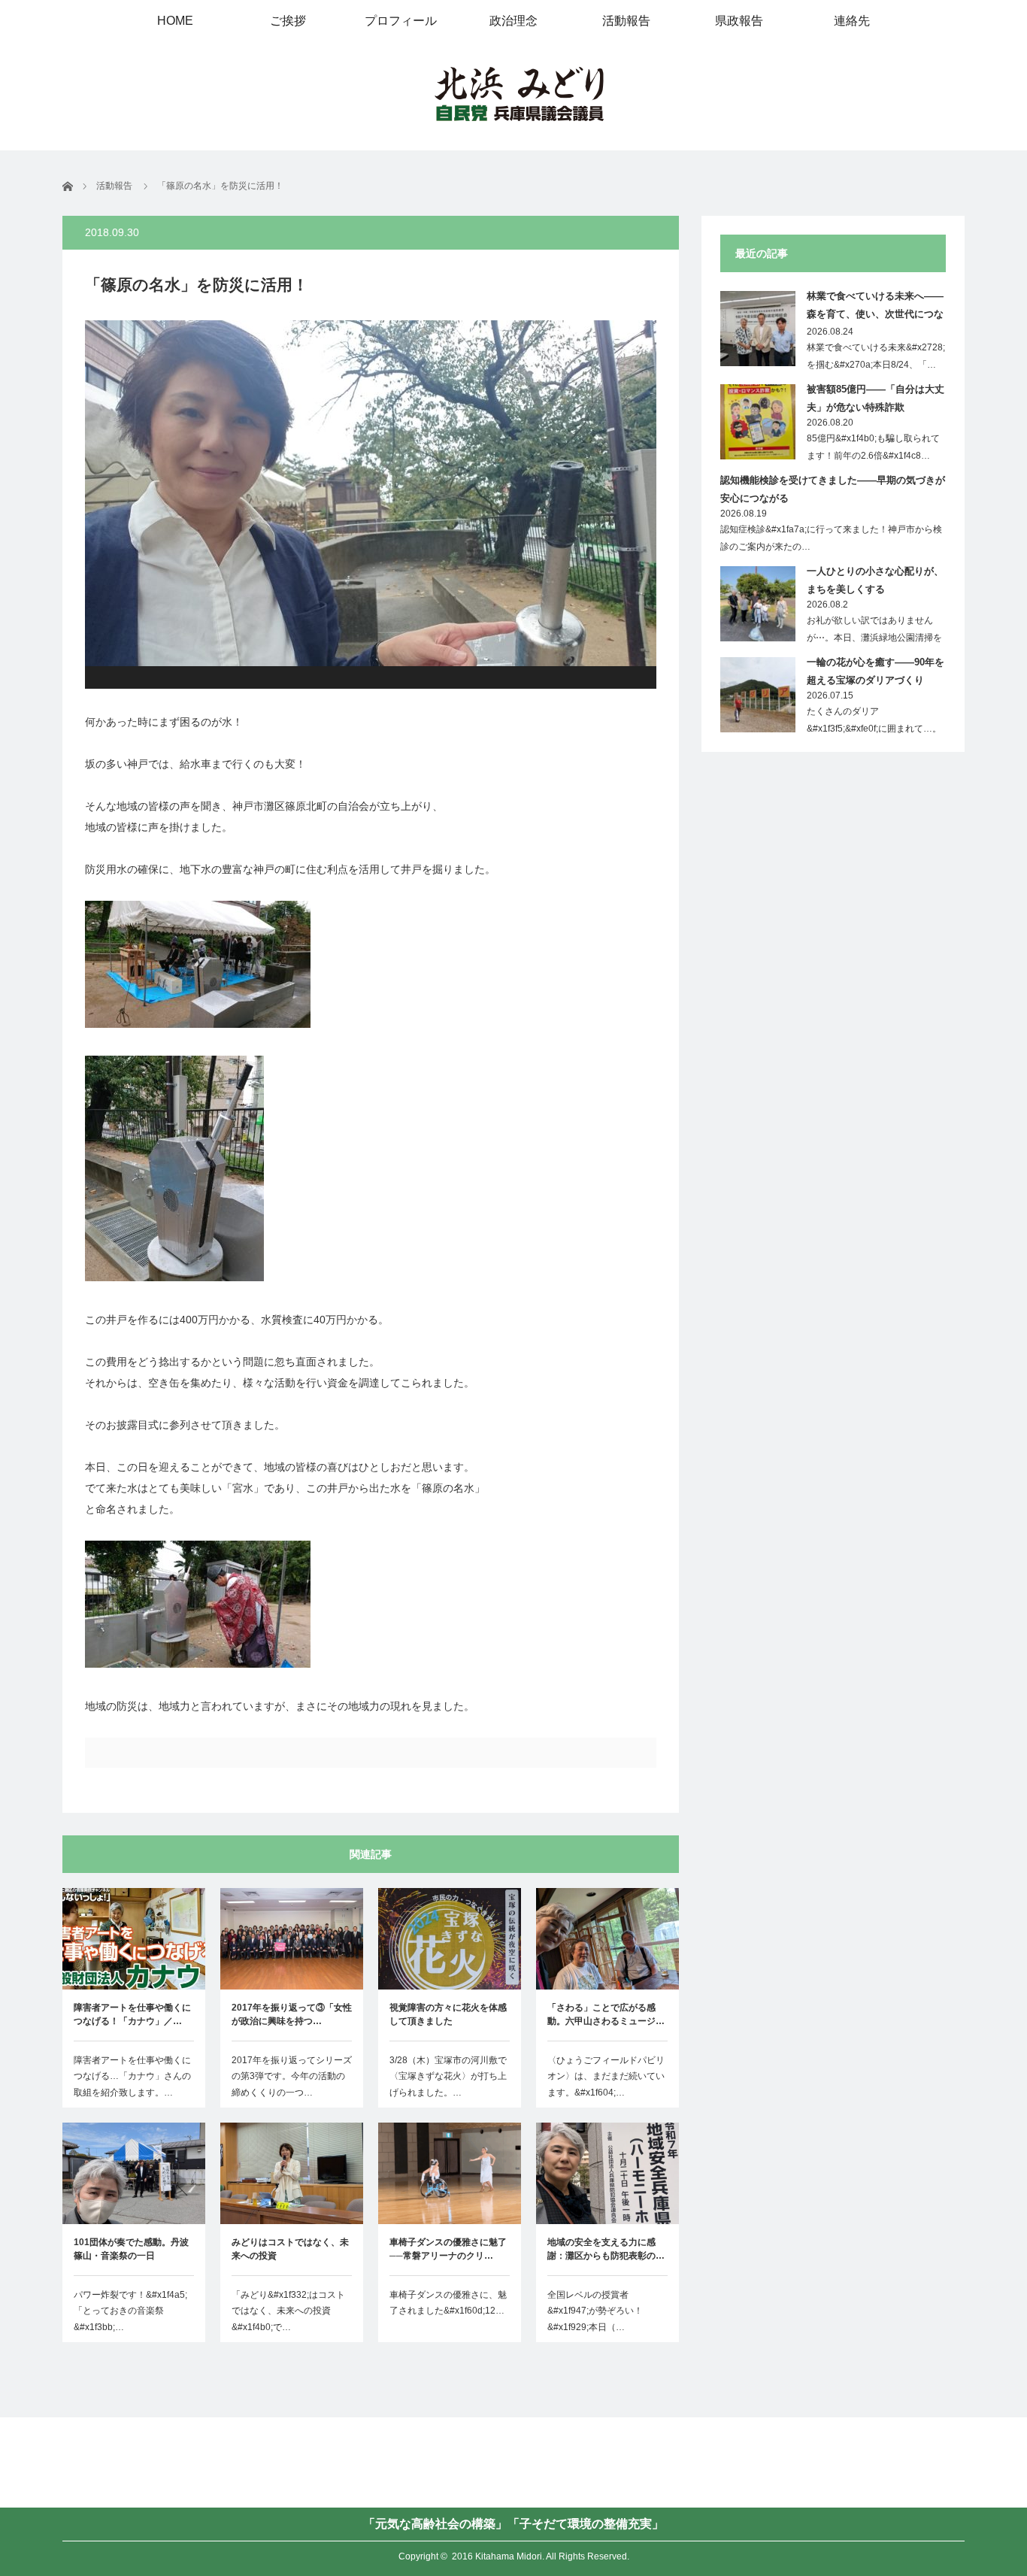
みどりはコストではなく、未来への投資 (290, 2249)
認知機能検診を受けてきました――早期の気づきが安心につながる (833, 489)
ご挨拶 (288, 21)
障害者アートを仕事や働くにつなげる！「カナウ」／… (132, 2014)
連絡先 (852, 21)
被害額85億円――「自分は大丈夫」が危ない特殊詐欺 (876, 398)
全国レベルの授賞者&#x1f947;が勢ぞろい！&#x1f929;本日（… (595, 2311)
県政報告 (739, 21)
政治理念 (513, 21)
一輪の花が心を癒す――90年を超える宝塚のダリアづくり (876, 671)
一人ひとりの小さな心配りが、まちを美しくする (875, 580)
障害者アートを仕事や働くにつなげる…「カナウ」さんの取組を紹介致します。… (132, 2076)
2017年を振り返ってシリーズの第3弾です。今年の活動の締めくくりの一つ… (292, 2076)
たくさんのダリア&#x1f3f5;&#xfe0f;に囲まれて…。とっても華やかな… (874, 729)
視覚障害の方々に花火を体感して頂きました (448, 2014)
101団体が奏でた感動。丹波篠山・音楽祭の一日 (131, 2249)
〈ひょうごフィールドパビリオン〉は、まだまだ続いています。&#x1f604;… (606, 2076)
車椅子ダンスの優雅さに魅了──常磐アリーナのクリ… (448, 2249)
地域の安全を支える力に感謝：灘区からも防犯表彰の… (606, 2249)
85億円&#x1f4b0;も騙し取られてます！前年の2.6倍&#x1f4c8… (873, 447)
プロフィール (401, 21)
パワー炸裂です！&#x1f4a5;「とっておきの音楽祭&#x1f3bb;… (130, 2311)
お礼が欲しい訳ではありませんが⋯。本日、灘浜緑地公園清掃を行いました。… (874, 638)
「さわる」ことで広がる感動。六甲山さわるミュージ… (606, 2014)
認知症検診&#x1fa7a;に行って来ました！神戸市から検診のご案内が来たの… (831, 538)
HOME (175, 21)
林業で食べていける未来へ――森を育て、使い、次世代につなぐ (875, 308)
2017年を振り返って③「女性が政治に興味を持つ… (292, 2014)
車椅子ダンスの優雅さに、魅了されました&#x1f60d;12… (448, 2303)
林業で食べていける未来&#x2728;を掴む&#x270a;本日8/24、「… (876, 356)
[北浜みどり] (519, 95)
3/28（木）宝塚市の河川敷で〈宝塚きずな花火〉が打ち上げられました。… (448, 2076)
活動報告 (626, 21)
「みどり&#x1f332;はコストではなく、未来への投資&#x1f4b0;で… (288, 2311)
